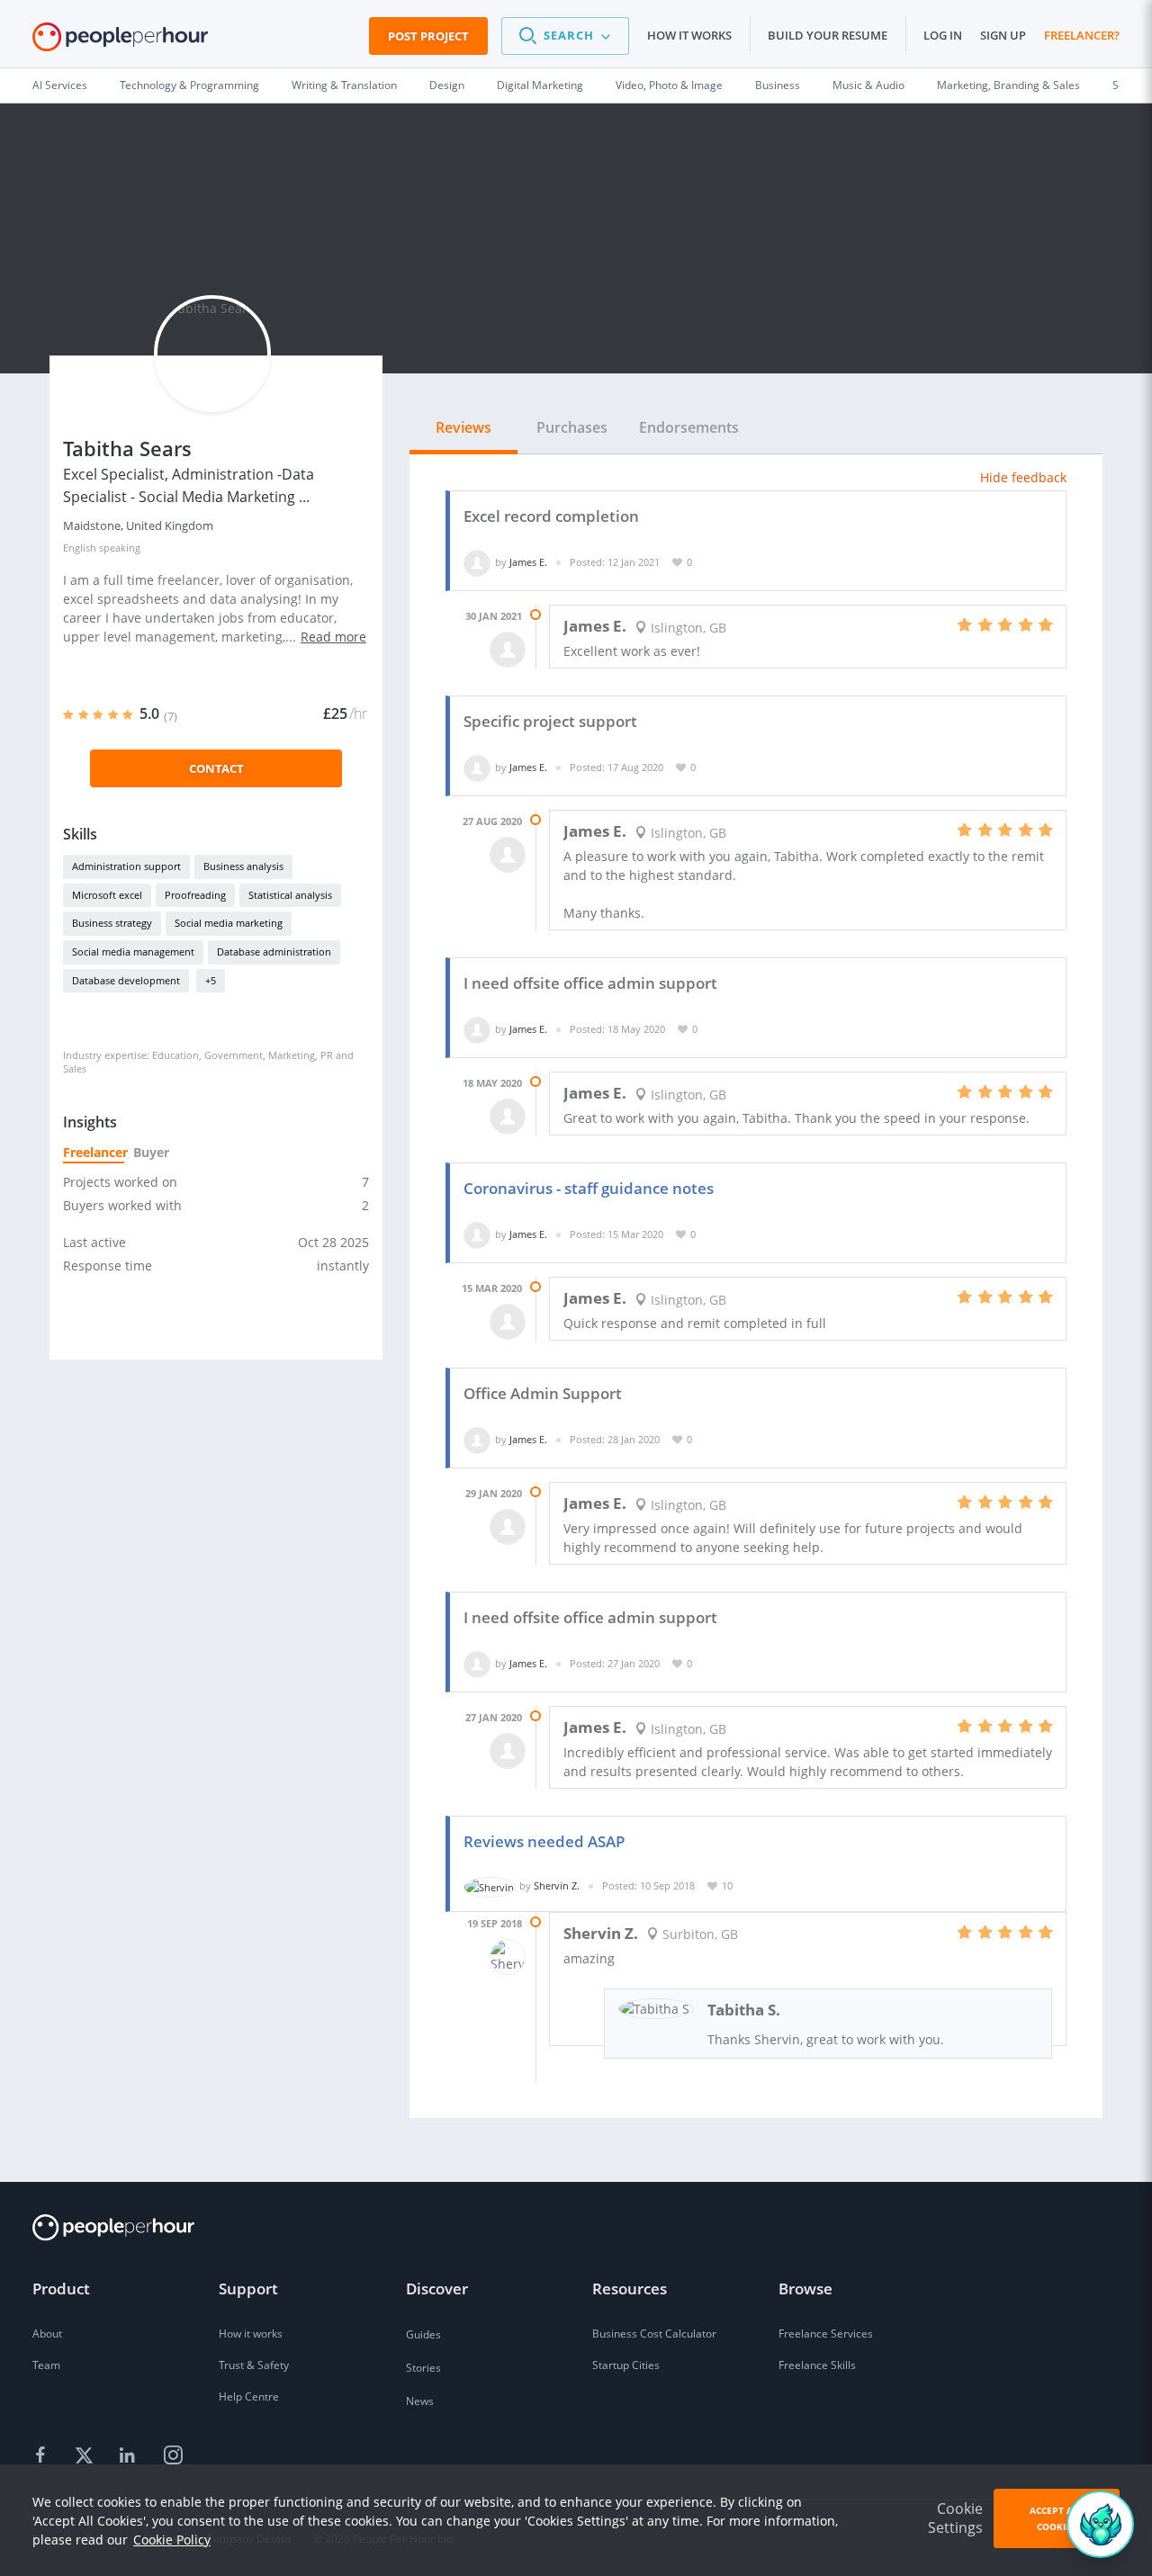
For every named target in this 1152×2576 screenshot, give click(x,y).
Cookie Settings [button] (955, 2518)
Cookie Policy (172, 2540)
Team (46, 2365)
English (80, 548)
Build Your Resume (828, 35)
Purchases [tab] (572, 427)
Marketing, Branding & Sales (1008, 85)
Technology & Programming (189, 85)
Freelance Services (826, 2334)
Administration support (126, 866)
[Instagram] (173, 2456)
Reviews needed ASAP (544, 1841)
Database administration (274, 951)
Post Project (428, 36)
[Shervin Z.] (489, 1885)
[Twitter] (86, 2456)
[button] (565, 36)
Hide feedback (1023, 477)
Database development (126, 980)
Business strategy (112, 923)
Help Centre (249, 2396)
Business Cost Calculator (654, 2334)
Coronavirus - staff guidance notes (589, 1188)
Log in (943, 35)
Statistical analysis (290, 895)
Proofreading (195, 895)
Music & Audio (868, 85)
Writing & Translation (344, 85)
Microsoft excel (107, 895)
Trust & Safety (254, 2365)
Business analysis (243, 866)
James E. (528, 562)
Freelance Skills (817, 2365)
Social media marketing (229, 923)
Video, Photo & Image (669, 85)
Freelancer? (1082, 35)
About (47, 2334)
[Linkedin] (130, 2456)
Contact (216, 768)
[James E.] (477, 562)
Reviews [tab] (463, 427)
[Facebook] (43, 2456)
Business (778, 85)
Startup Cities (626, 2365)
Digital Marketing (540, 85)
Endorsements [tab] (689, 427)
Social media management (133, 951)
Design (447, 85)
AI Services (60, 85)
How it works (689, 35)
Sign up (1003, 35)
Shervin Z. (557, 1885)
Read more (333, 637)
